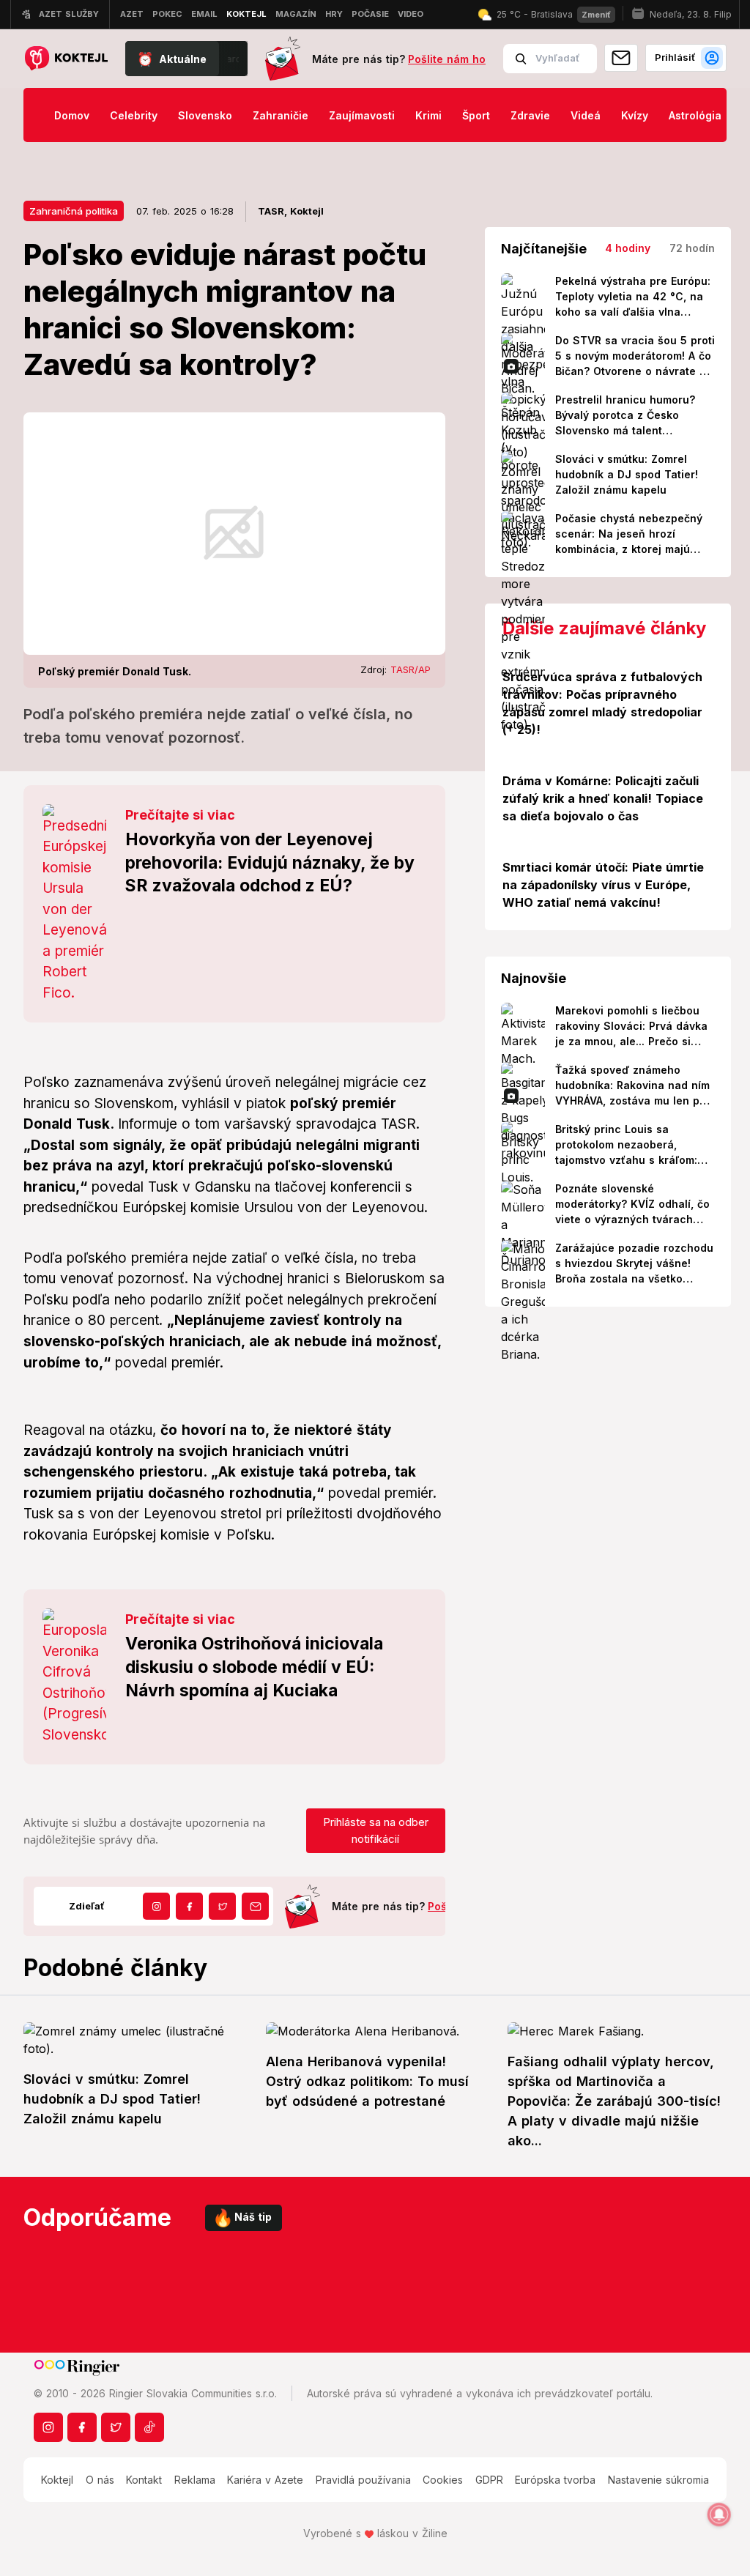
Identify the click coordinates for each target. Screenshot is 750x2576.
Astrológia (695, 115)
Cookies (443, 2480)
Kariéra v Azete (265, 2480)
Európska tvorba (555, 2480)
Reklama (195, 2480)
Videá (586, 115)
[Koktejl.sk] (66, 59)
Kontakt (144, 2480)
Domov (72, 115)
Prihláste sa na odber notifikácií (376, 1830)
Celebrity (134, 115)
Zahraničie (281, 115)
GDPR (489, 2480)
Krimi (428, 115)
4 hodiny (628, 248)
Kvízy (635, 115)
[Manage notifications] (719, 2514)
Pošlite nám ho (447, 59)
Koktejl (57, 2480)
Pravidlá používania (363, 2480)
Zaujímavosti (362, 115)
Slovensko (205, 115)
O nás (100, 2480)
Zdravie (530, 115)
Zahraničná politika (74, 211)
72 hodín (692, 248)
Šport (476, 115)
